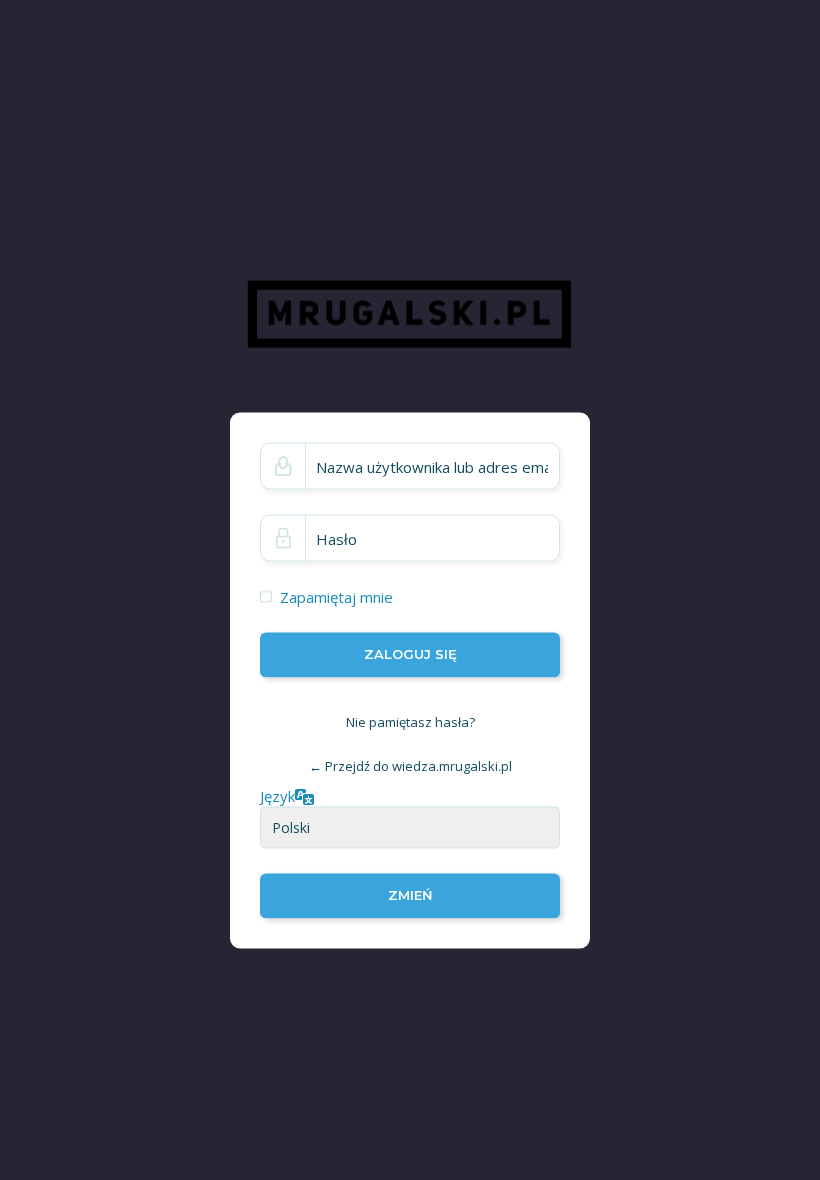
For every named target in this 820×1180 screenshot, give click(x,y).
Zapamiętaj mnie (336, 597)
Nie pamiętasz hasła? (410, 722)
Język (277, 795)
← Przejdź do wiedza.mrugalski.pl (410, 766)
